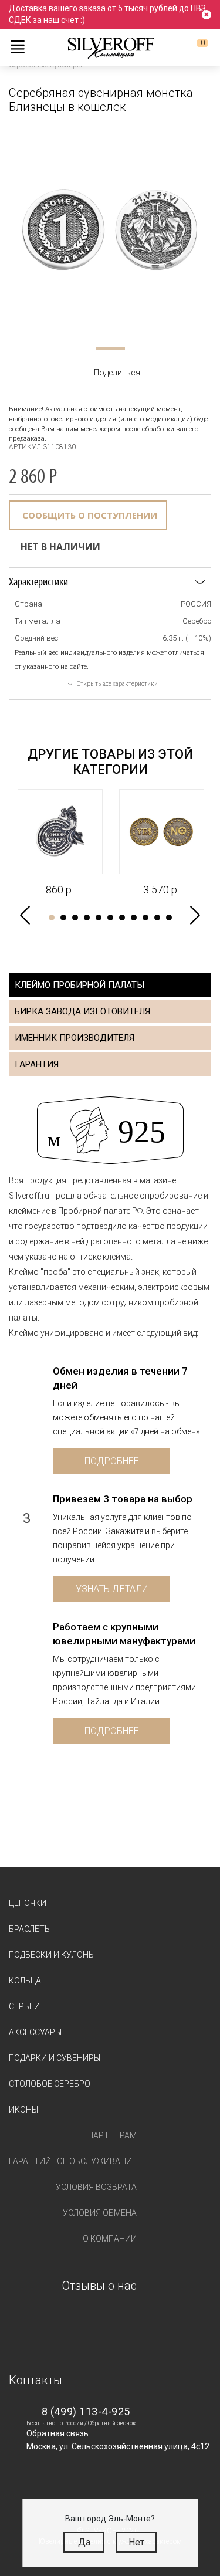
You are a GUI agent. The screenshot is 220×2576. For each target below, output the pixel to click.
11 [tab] (169, 918)
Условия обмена (100, 2213)
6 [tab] (110, 918)
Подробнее (112, 1461)
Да (84, 2542)
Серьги (24, 2006)
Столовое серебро (50, 2084)
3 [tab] (75, 918)
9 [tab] (145, 918)
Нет (136, 2542)
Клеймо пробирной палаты (79, 985)
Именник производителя (75, 1038)
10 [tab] (157, 918)
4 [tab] (87, 918)
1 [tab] (110, 348)
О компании (110, 2239)
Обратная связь (57, 2433)
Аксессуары (35, 2032)
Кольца (25, 1981)
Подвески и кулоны (52, 1955)
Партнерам (112, 2135)
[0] (193, 48)
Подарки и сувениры (55, 2058)
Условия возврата (96, 2187)
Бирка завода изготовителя (82, 1011)
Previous (25, 915)
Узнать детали (112, 1589)
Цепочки (28, 1903)
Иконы (23, 2110)
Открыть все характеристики (117, 684)
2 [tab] (63, 918)
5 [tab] (99, 918)
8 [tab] (134, 918)
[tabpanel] (110, 230)
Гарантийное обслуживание (73, 2161)
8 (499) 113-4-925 (86, 2411)
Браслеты (30, 1929)
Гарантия (37, 1064)
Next (195, 915)
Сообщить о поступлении (90, 515)
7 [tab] (122, 918)
